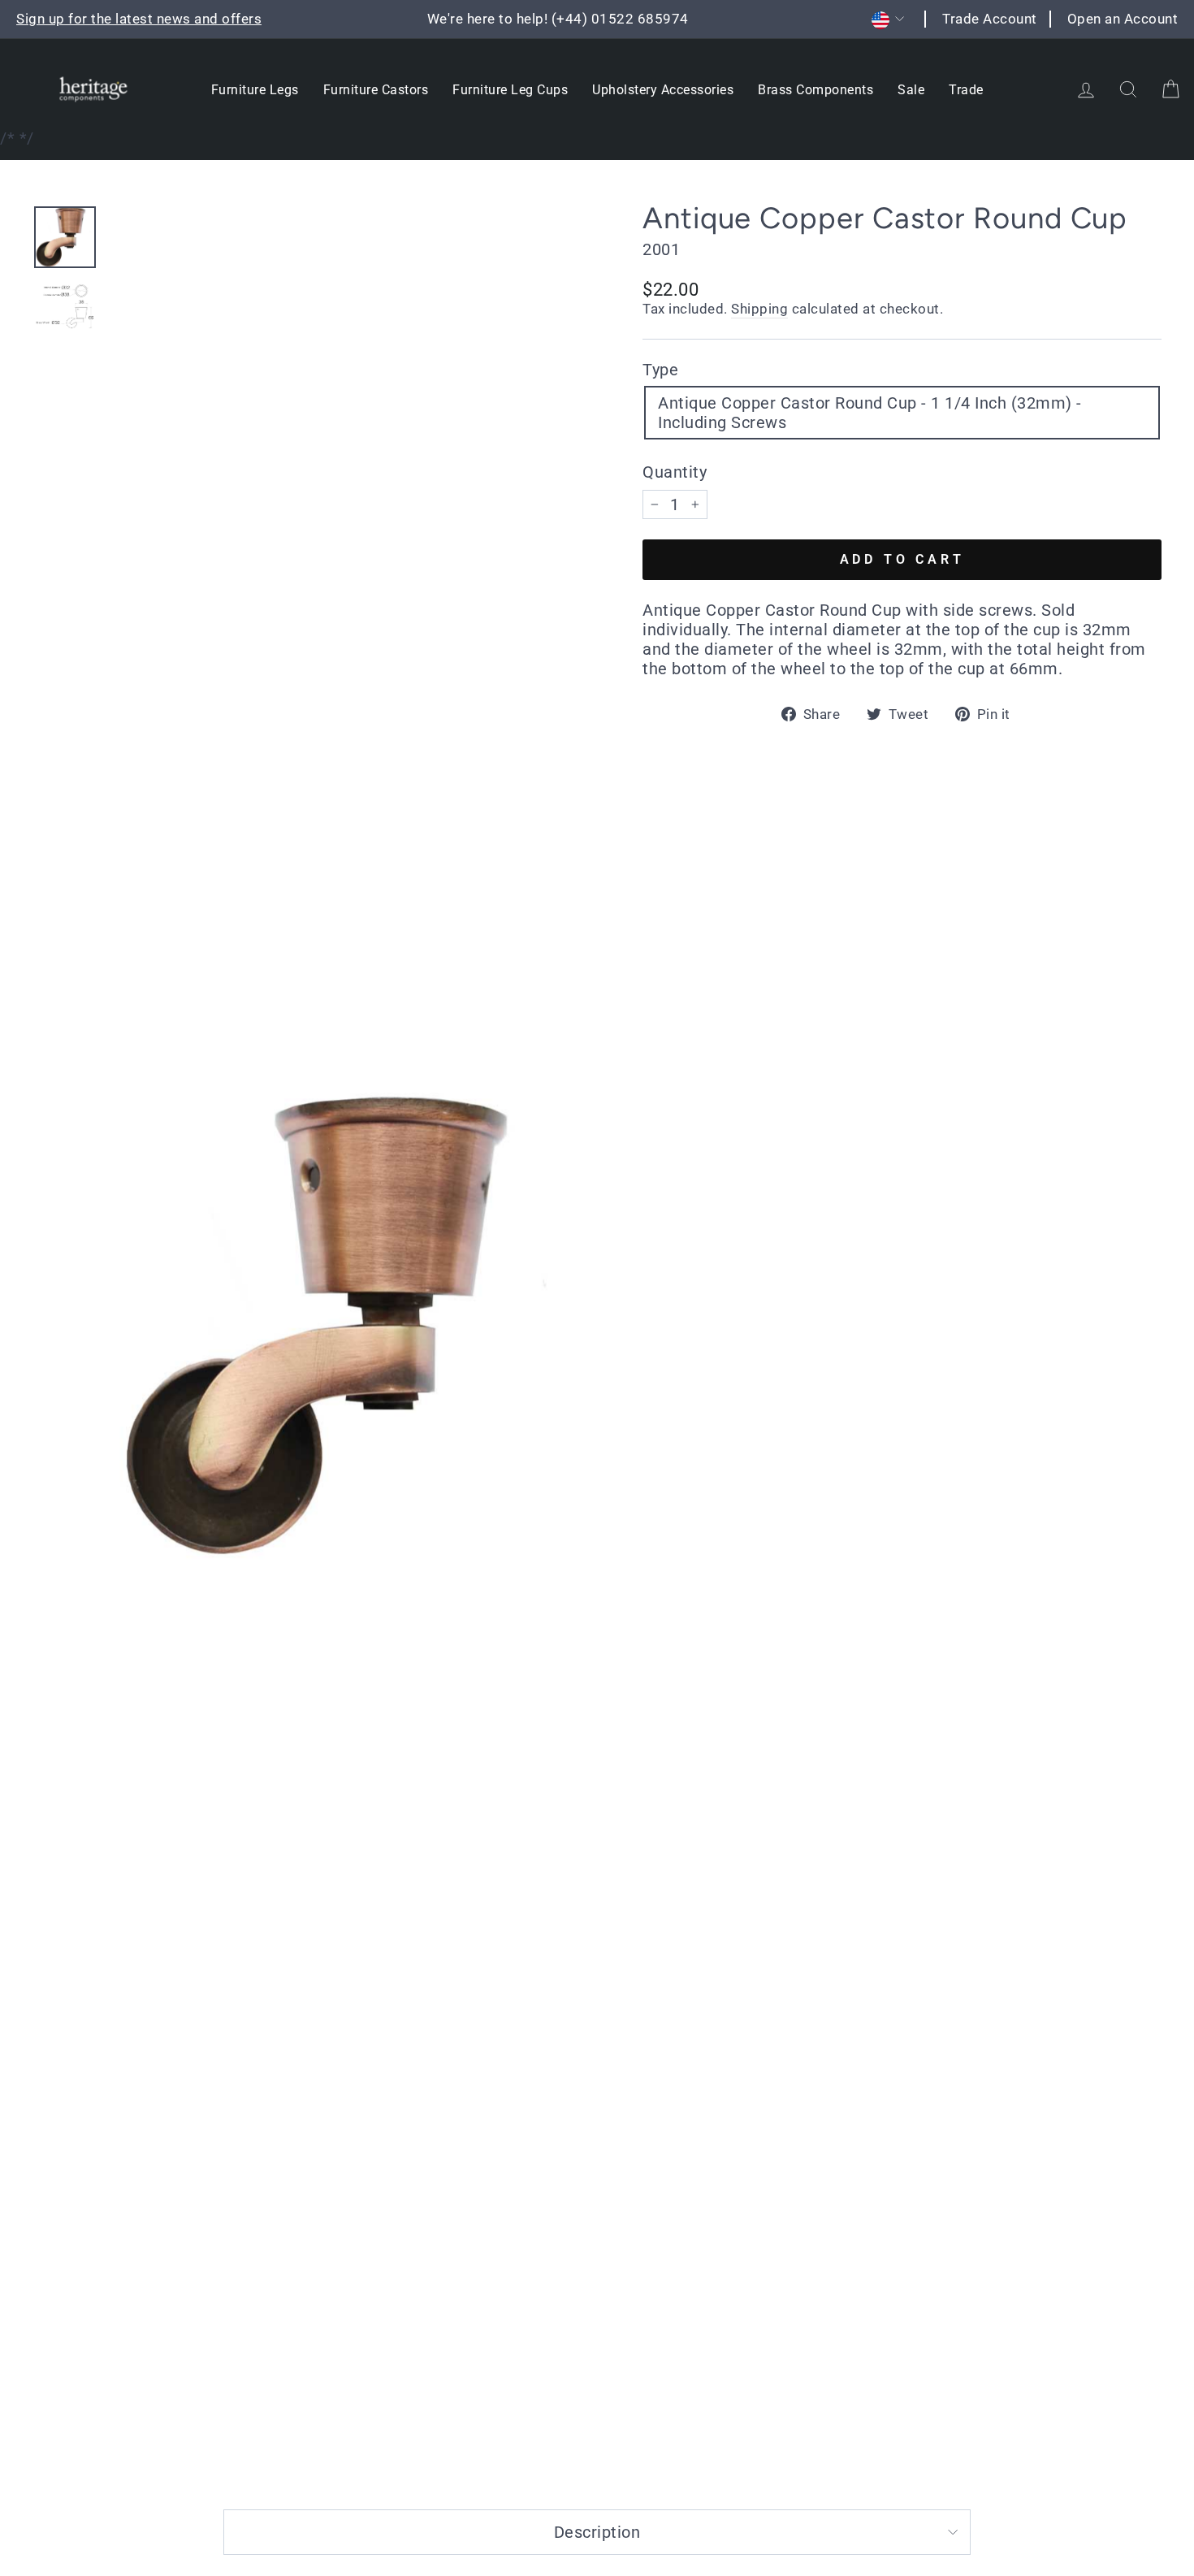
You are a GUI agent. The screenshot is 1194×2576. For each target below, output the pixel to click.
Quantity (675, 472)
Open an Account (1123, 19)
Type (660, 370)
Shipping (759, 309)
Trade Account (990, 19)
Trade (966, 90)
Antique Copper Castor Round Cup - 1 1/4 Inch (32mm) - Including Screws (870, 413)
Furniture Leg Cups (510, 90)
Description (597, 2532)
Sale (911, 90)
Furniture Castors (376, 90)
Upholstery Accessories (663, 90)
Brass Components (815, 90)
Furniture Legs (255, 90)
